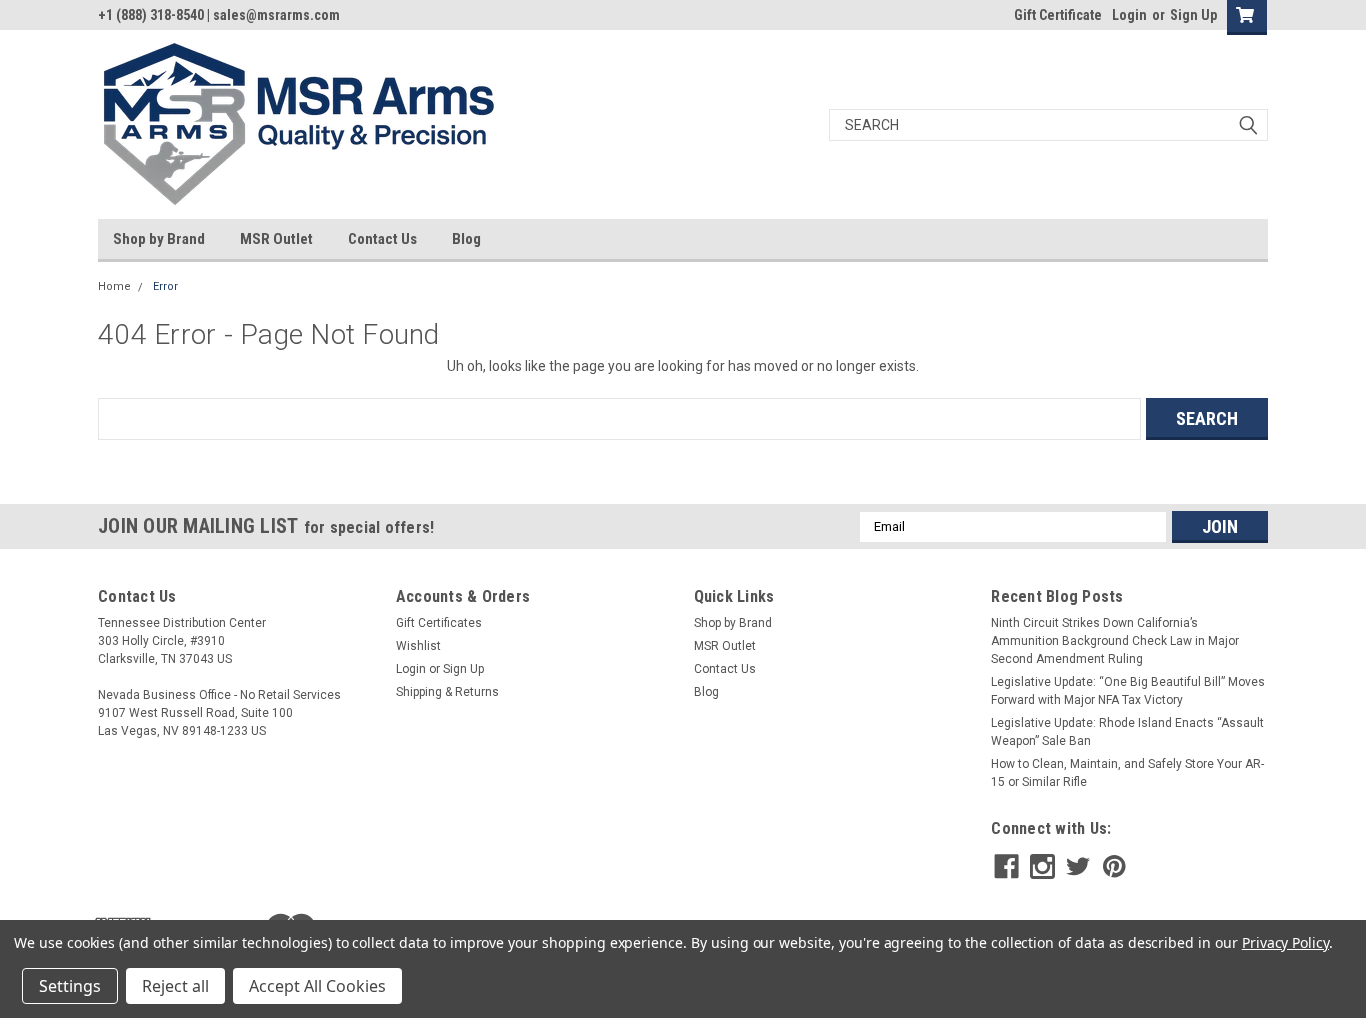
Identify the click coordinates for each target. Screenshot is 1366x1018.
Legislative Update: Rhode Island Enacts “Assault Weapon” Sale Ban (1127, 732)
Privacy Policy (1285, 942)
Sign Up (1193, 15)
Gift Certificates (439, 623)
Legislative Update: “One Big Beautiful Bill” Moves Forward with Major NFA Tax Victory (1128, 691)
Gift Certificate (1058, 15)
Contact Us (382, 239)
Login (1129, 15)
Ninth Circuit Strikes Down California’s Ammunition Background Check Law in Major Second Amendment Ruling (1115, 641)
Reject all (175, 986)
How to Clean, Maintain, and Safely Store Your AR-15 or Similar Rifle (1127, 773)
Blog (466, 239)
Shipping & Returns (447, 692)
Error (165, 286)
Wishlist (418, 646)
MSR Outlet (276, 239)
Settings (70, 986)
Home (114, 286)
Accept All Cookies (317, 986)
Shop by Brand (159, 239)
